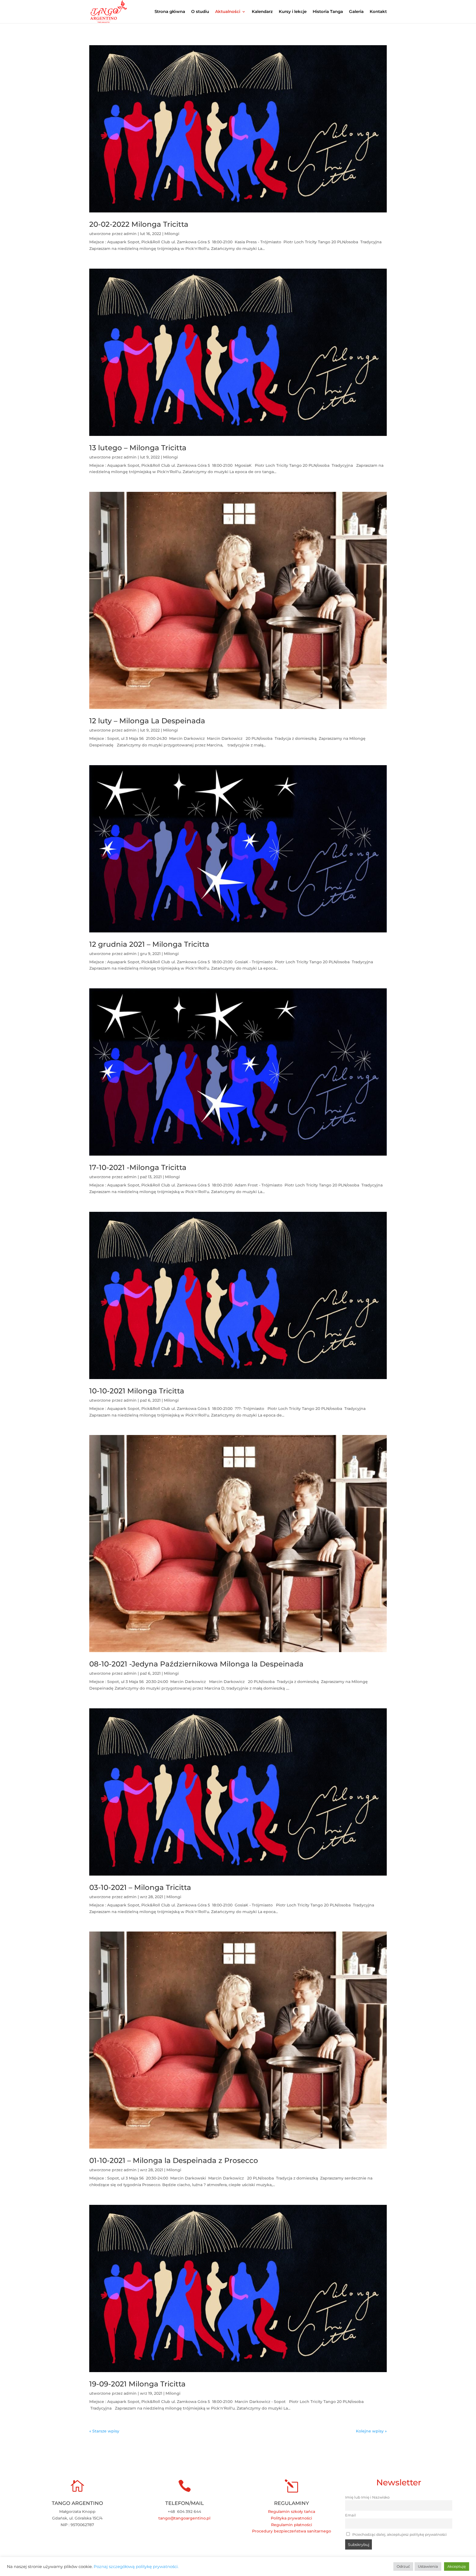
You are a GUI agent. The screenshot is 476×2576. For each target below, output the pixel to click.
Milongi (172, 234)
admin (130, 234)
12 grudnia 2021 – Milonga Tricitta (149, 944)
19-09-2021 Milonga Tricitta (137, 2384)
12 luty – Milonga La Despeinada (147, 721)
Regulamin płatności (292, 2525)
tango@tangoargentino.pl (184, 2518)
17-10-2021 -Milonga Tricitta (138, 1167)
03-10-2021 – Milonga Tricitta (140, 1887)
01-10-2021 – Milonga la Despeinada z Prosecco (174, 2160)
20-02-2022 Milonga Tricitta (139, 224)
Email (351, 2515)
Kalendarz (262, 12)
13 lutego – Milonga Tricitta (138, 448)
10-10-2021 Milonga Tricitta (137, 1391)
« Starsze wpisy (104, 2431)
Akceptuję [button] (457, 2566)
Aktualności (228, 12)
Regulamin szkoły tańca (292, 2512)
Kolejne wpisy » (371, 2431)
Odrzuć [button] (403, 2566)
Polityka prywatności (291, 2518)
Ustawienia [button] (428, 2566)
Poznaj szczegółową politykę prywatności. (136, 2567)
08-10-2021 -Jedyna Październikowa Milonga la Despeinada (196, 1664)
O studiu (200, 12)
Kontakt (378, 12)
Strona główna (170, 12)
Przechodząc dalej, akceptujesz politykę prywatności (399, 2535)
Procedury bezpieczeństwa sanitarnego (292, 2531)
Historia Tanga (328, 12)
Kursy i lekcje (293, 12)
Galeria (356, 12)
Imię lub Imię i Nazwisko (367, 2497)
